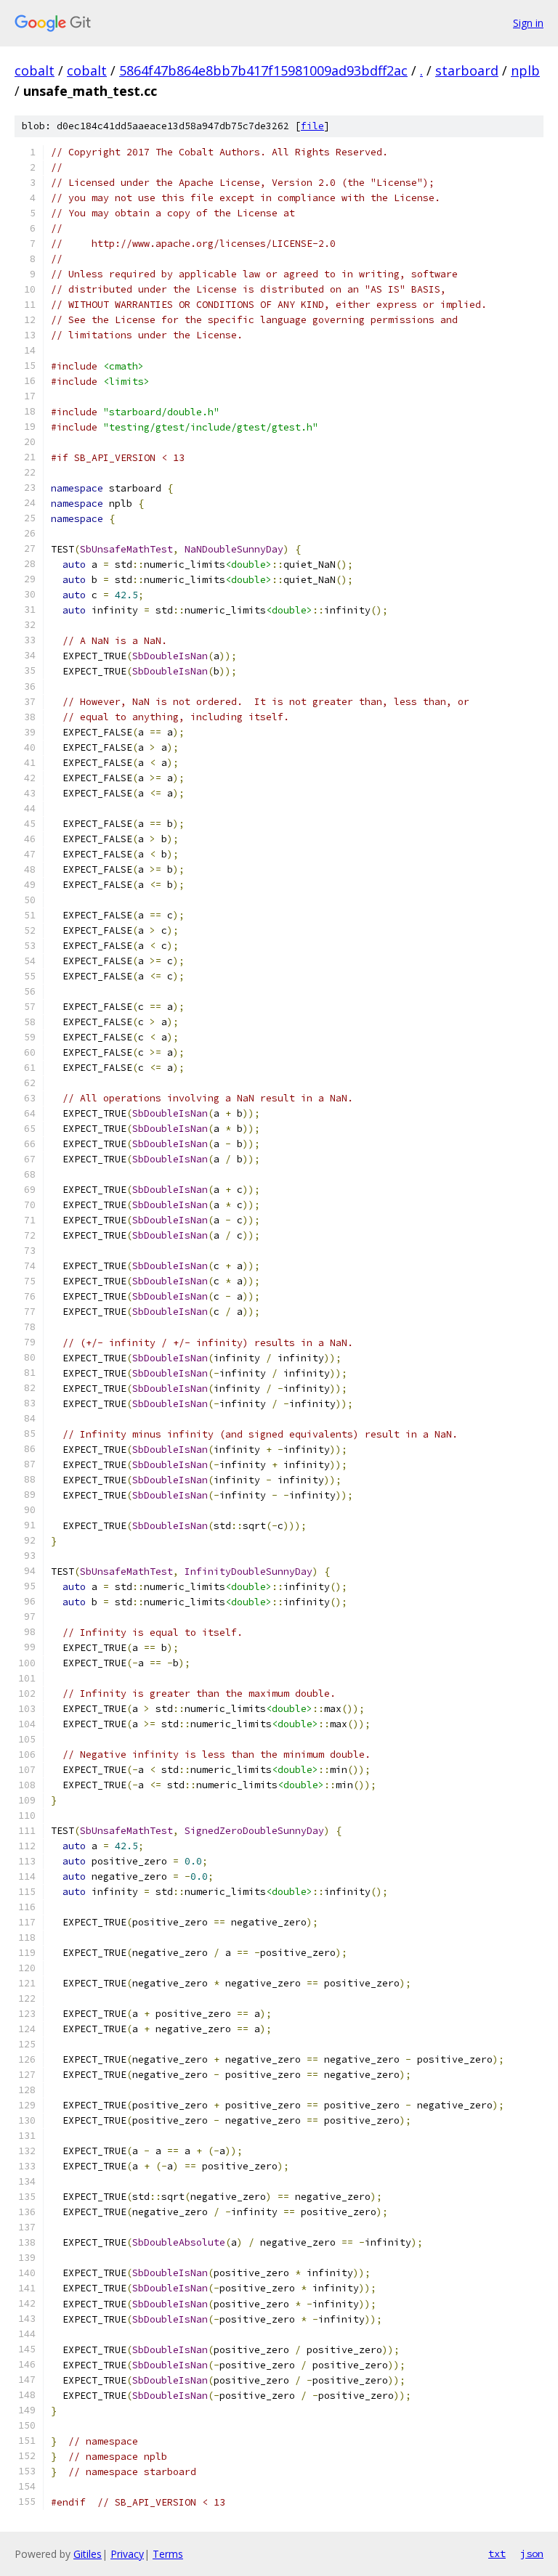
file (312, 126)
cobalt (35, 70)
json (532, 2553)
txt (497, 2553)
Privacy (127, 2554)
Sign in (528, 23)
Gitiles (88, 2554)
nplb (525, 70)
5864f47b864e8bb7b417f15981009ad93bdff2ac (263, 70)
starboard (467, 70)
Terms (168, 2554)
